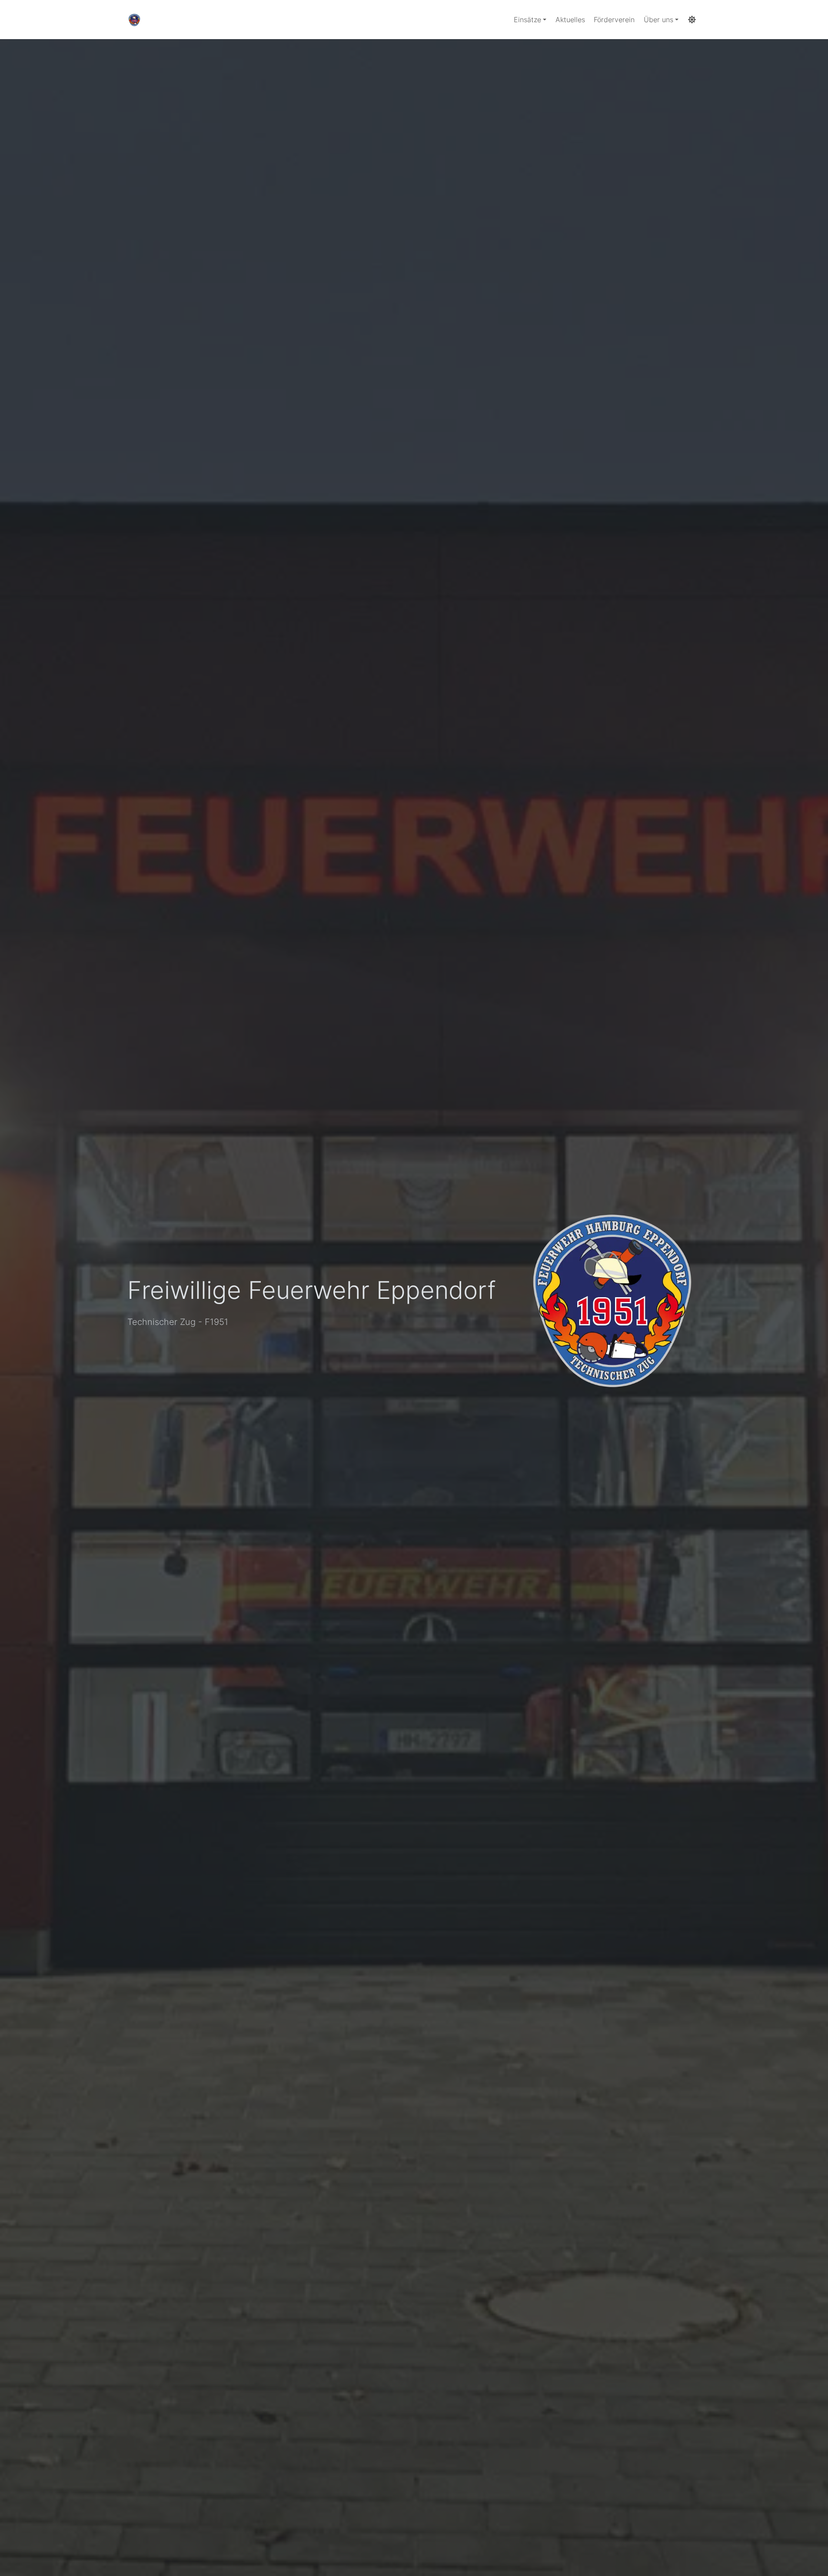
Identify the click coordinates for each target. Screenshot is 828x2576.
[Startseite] (134, 20)
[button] (530, 20)
